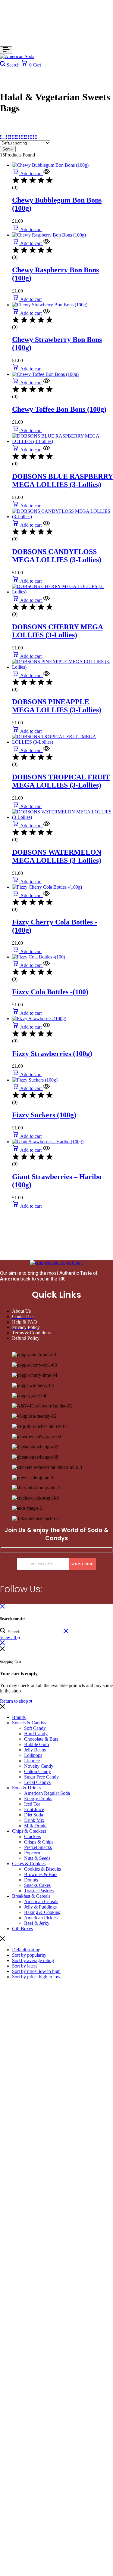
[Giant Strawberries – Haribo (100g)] (48, 1142)
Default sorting (26, 1950)
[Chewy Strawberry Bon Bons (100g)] (50, 305)
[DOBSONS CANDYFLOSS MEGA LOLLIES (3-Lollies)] (63, 517)
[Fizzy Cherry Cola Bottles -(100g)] (47, 887)
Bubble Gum (36, 1744)
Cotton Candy (38, 1771)
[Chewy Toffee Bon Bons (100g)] (45, 374)
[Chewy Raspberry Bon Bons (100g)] (49, 235)
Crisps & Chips (39, 1842)
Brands (19, 1717)
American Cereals (41, 1901)
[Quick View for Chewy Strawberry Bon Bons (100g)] (46, 313)
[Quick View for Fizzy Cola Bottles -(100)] (46, 965)
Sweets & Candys (29, 1723)
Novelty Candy (39, 1766)
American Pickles (41, 1918)
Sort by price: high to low (36, 1977)
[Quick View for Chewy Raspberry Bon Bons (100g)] (46, 243)
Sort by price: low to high (36, 1971)
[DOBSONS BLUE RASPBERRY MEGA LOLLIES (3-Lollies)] (63, 441)
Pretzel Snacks (38, 1847)
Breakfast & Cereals (31, 1896)
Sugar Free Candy (41, 1777)
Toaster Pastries (39, 1891)
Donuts (31, 1880)
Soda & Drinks (26, 1788)
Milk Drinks (36, 1826)
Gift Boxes (22, 1929)
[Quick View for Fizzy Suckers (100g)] (46, 1088)
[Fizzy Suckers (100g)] (35, 1080)
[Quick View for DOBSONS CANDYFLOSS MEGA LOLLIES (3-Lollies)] (46, 525)
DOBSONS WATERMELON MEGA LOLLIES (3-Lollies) (57, 856)
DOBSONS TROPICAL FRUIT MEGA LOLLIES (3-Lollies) (61, 781)
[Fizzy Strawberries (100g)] (39, 1019)
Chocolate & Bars (41, 1739)
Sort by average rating (33, 1960)
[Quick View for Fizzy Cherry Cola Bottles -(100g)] (46, 895)
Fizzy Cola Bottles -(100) (50, 992)
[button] (27, 173)
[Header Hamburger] (6, 50)
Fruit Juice (34, 1809)
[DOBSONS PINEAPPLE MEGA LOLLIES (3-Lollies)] (63, 667)
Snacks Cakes (37, 1885)
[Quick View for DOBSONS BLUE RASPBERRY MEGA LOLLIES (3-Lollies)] (46, 450)
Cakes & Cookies (29, 1864)
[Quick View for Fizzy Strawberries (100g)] (46, 1027)
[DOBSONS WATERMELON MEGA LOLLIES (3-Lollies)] (63, 817)
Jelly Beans (35, 1750)
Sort (6, 149)
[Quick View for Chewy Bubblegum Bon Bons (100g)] (46, 173)
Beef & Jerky (37, 1923)
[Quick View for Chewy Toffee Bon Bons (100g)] (46, 383)
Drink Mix (34, 1820)
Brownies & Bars (41, 1874)
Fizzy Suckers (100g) (44, 1115)
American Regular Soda (47, 1793)
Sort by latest (24, 1966)
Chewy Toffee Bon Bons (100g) (59, 409)
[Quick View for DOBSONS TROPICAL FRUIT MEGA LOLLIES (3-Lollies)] (46, 750)
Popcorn (32, 1853)
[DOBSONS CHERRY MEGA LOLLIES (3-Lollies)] (63, 592)
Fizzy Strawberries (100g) (52, 1054)
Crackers (33, 1836)
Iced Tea (32, 1804)
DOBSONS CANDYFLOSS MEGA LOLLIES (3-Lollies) (57, 556)
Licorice (32, 1761)
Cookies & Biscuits (42, 1869)
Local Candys (37, 1782)
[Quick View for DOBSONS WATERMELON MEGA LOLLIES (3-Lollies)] (46, 826)
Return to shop (15, 1701)
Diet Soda (34, 1815)
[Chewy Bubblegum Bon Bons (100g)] (50, 165)
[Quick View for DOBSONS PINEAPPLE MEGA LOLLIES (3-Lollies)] (46, 675)
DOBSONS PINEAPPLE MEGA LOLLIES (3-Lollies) (57, 706)
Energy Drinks (38, 1799)
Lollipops (33, 1755)
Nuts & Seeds (37, 1858)
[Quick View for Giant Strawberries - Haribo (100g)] (46, 1150)
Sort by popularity (29, 1955)
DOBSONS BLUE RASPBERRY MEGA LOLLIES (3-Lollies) (63, 480)
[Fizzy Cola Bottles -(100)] (39, 957)
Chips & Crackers (29, 1831)
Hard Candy (36, 1734)
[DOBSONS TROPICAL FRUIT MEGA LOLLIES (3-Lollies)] (63, 742)
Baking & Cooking (42, 1912)
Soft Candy (35, 1728)
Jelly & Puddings (40, 1907)
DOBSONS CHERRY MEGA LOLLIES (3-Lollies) (58, 631)
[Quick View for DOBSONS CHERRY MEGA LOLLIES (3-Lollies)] (46, 600)
